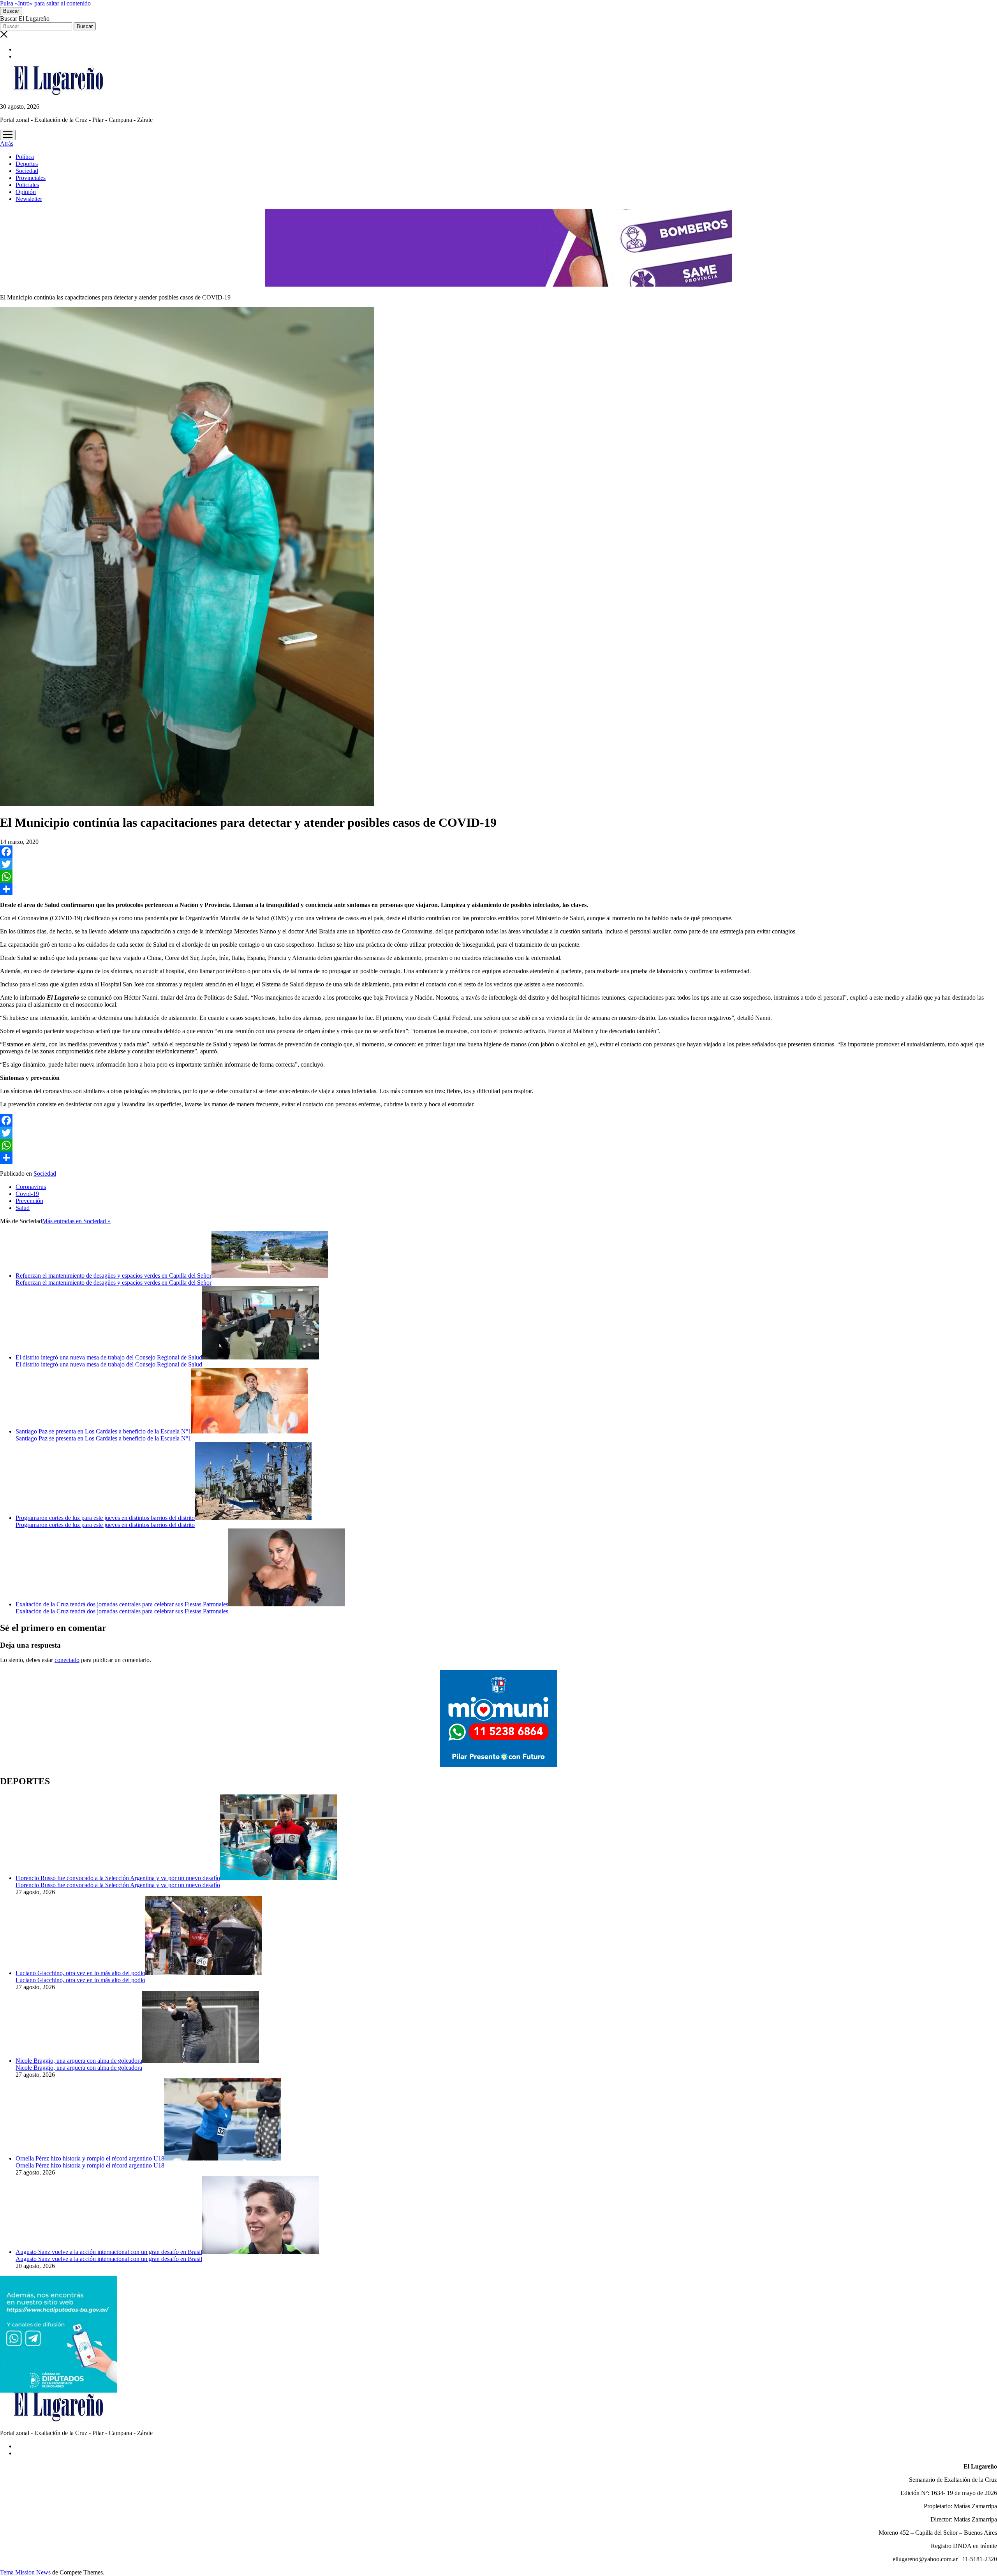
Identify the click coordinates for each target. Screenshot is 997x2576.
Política (25, 157)
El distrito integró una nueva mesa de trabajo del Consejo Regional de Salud (109, 1357)
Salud (23, 1208)
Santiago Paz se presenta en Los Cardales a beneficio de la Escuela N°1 (103, 1431)
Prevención (29, 1201)
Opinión (26, 192)
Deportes (27, 164)
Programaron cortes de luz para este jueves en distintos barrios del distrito (105, 1518)
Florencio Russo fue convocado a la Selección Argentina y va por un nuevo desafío (118, 1878)
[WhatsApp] (498, 877)
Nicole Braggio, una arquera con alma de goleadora (79, 2061)
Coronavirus (31, 1187)
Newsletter (29, 199)
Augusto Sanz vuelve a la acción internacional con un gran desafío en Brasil (109, 2252)
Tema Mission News (25, 2572)
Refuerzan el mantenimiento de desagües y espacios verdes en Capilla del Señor (114, 1276)
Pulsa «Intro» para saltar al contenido (45, 3)
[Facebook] (498, 852)
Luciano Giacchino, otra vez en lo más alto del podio (80, 1973)
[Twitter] (498, 864)
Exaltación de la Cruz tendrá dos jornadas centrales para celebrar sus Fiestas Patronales (122, 1604)
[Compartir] (498, 889)
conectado (67, 1660)
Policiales (27, 185)
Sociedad (27, 171)
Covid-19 (27, 1194)
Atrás (7, 144)
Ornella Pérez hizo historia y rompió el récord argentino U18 (90, 2158)
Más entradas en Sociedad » (76, 1221)
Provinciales (31, 178)
